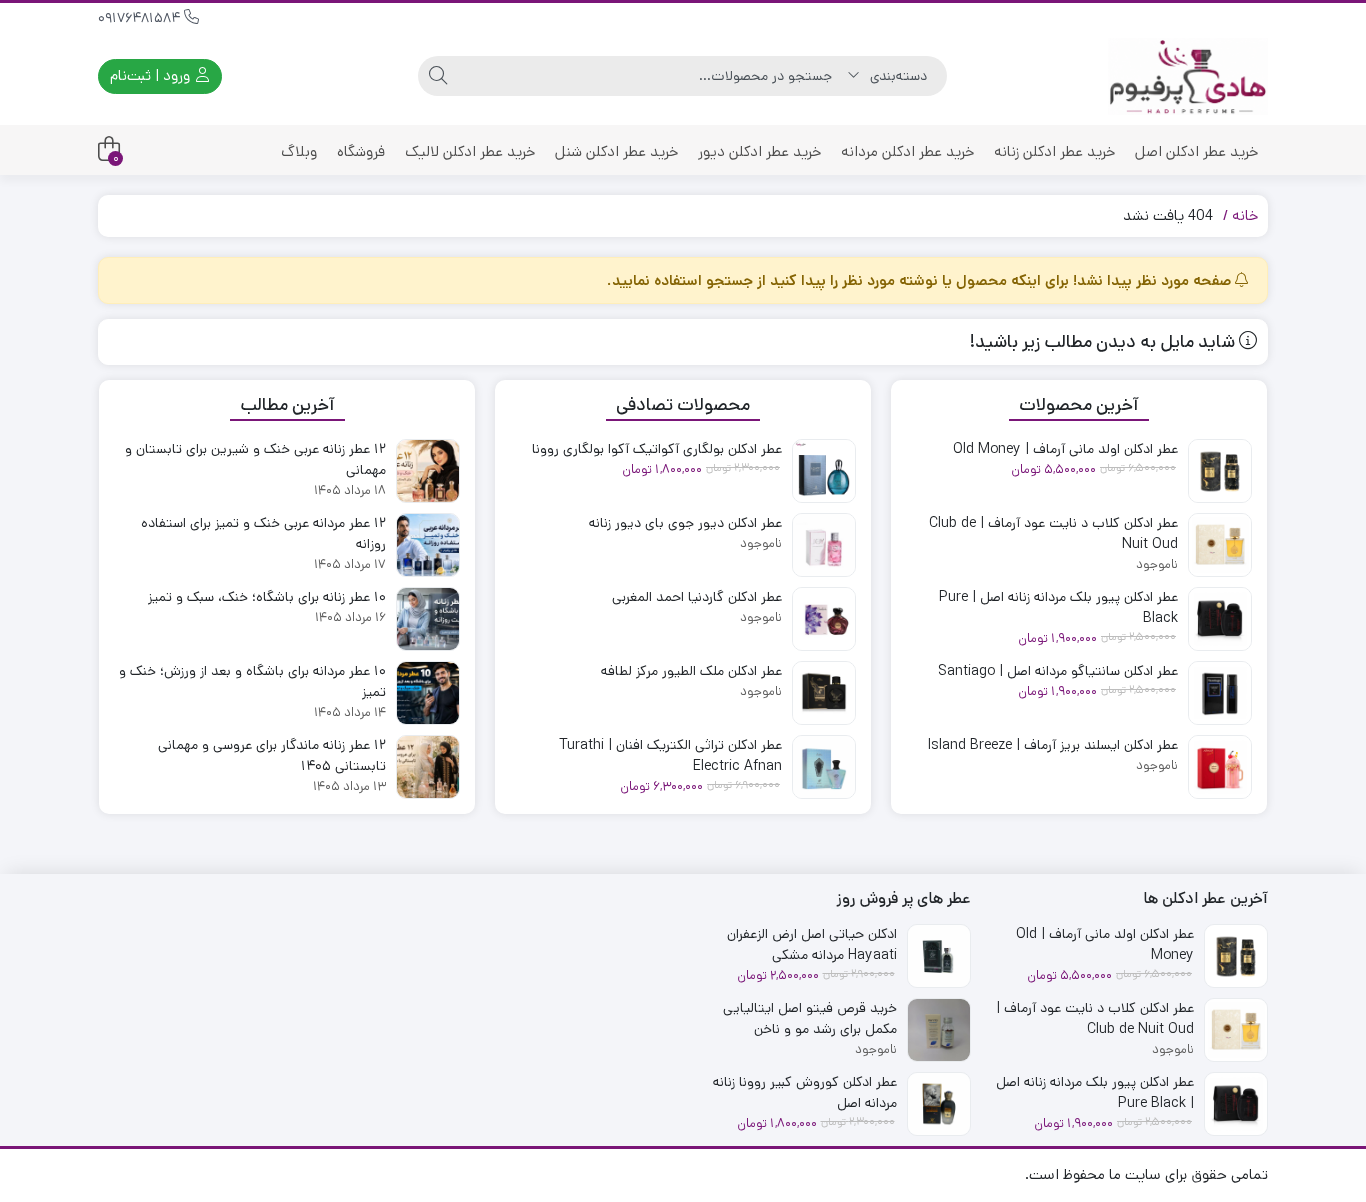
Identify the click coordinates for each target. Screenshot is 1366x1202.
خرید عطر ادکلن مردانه (907, 151)
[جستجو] (438, 76)
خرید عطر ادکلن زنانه (1054, 151)
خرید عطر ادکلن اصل (1196, 151)
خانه (1245, 215)
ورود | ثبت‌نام (152, 75)
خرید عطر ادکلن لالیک (470, 151)
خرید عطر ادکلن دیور (759, 151)
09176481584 (141, 18)
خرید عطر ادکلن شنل (616, 151)
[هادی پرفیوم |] (1188, 76)
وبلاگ (299, 151)
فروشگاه (361, 151)
